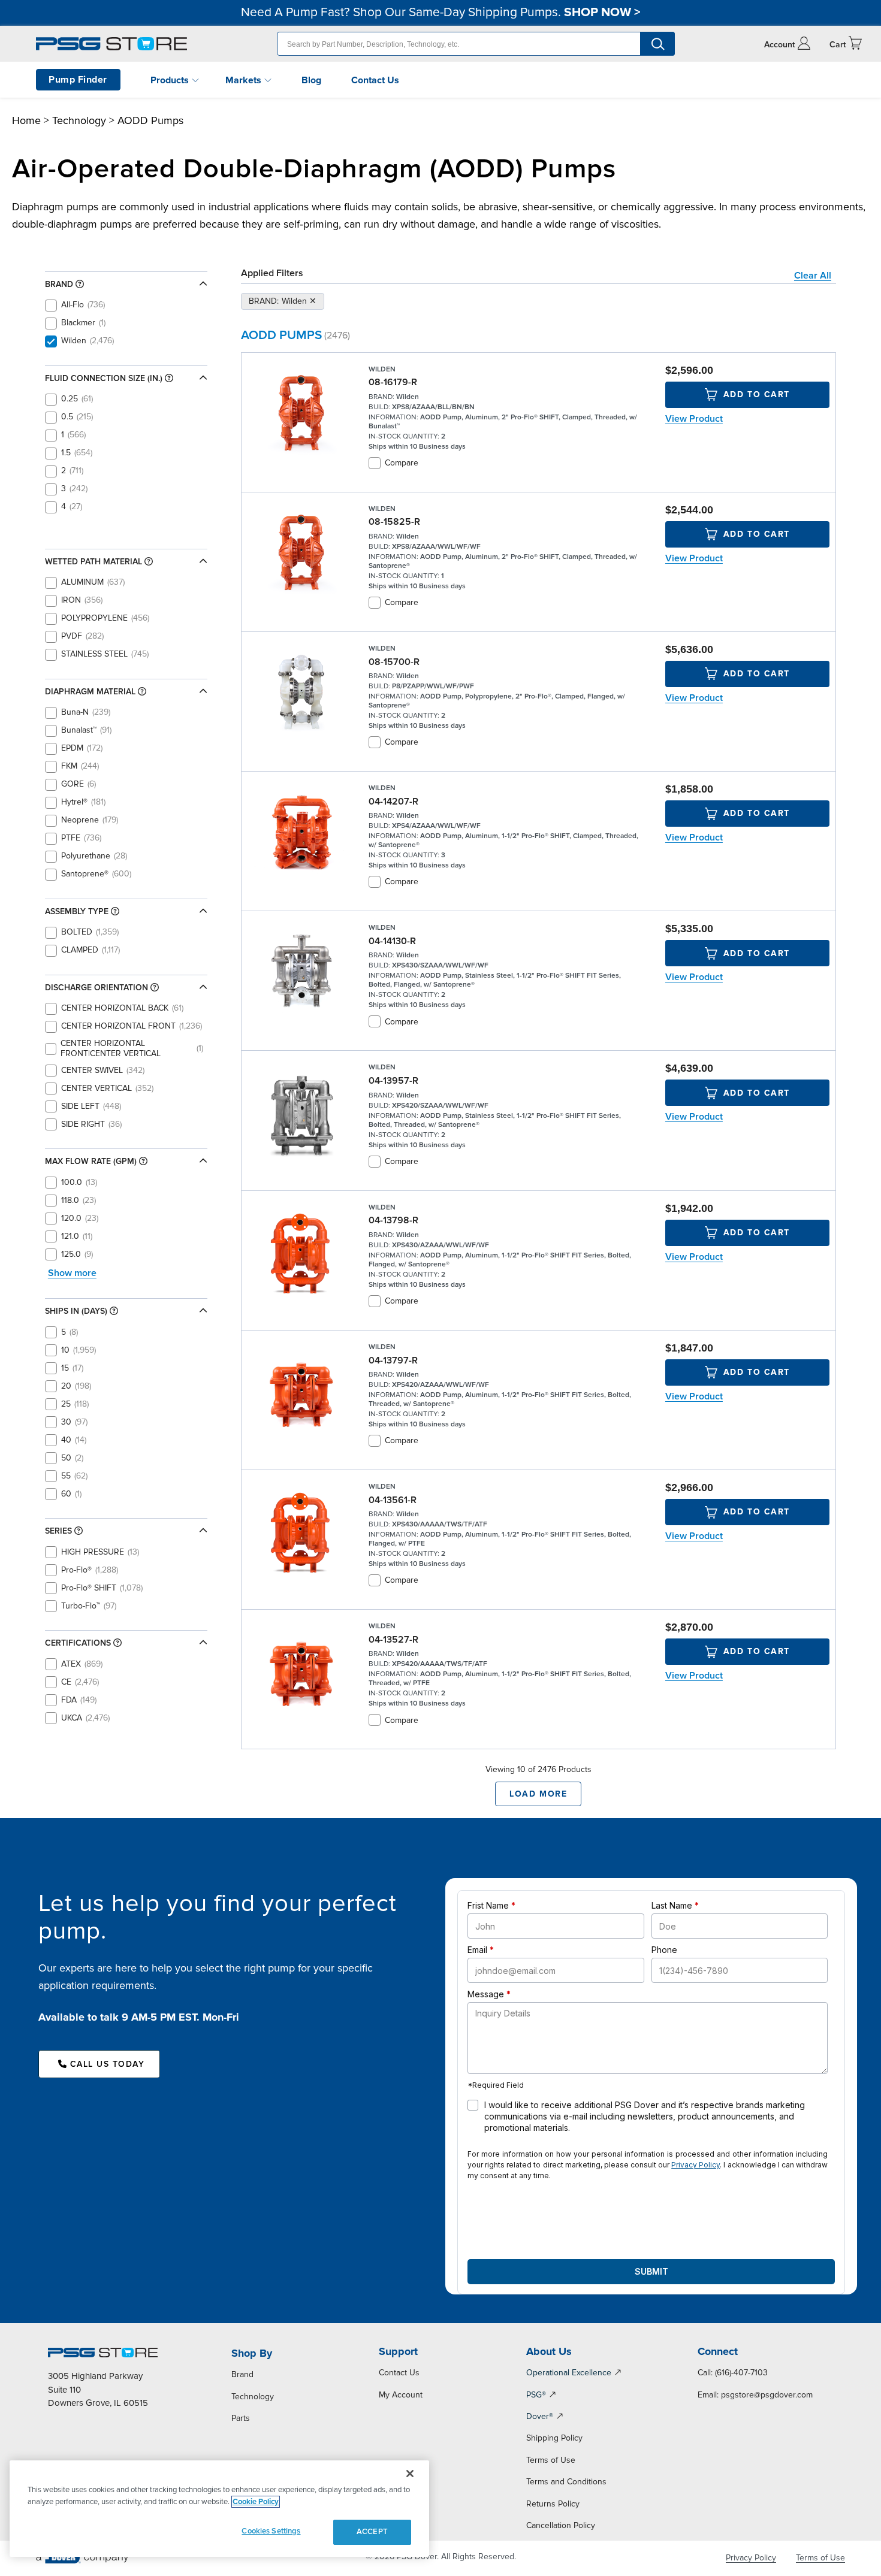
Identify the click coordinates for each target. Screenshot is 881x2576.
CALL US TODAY (108, 2064)
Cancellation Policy (561, 2525)
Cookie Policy (256, 2502)
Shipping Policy (554, 2438)
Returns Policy (553, 2504)
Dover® (540, 2416)
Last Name (672, 1905)
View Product (694, 419)
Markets (245, 80)
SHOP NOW (598, 12)
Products (171, 80)
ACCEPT (372, 2532)
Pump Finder (78, 80)
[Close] (410, 2474)
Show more (72, 1272)
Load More (538, 1794)
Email (477, 1950)
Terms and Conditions (566, 2482)
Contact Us (375, 80)
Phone (664, 1950)
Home (26, 120)
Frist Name (488, 1905)
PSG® (536, 2395)
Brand (242, 2374)
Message (486, 1994)
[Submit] (657, 44)
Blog (311, 80)
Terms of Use (551, 2460)
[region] (219, 2509)
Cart (838, 45)
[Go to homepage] (111, 44)
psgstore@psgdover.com (767, 2395)
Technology (79, 120)
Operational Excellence (569, 2373)
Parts (241, 2418)
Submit (651, 2271)
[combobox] (476, 44)
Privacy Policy (696, 2165)
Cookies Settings (271, 2531)
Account (779, 45)
